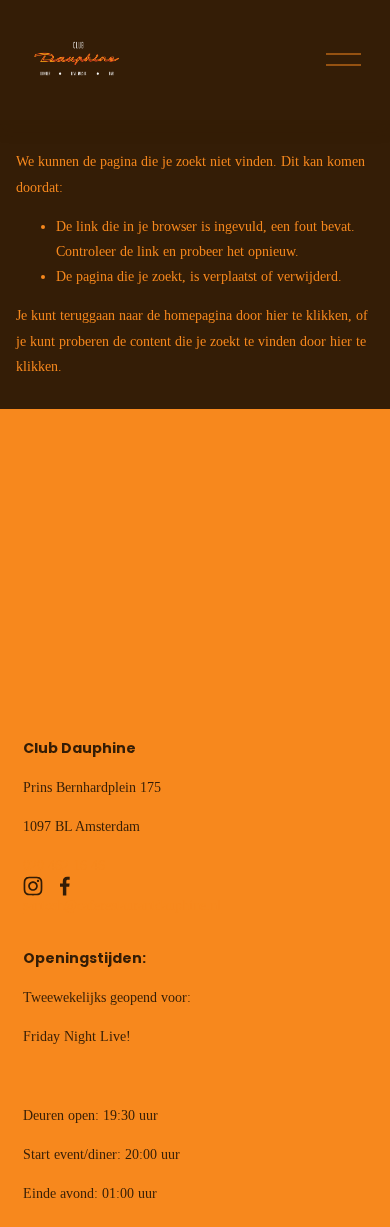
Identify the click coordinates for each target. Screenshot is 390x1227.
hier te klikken (307, 315)
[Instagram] (33, 886)
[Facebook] (65, 886)
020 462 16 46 (64, 865)
